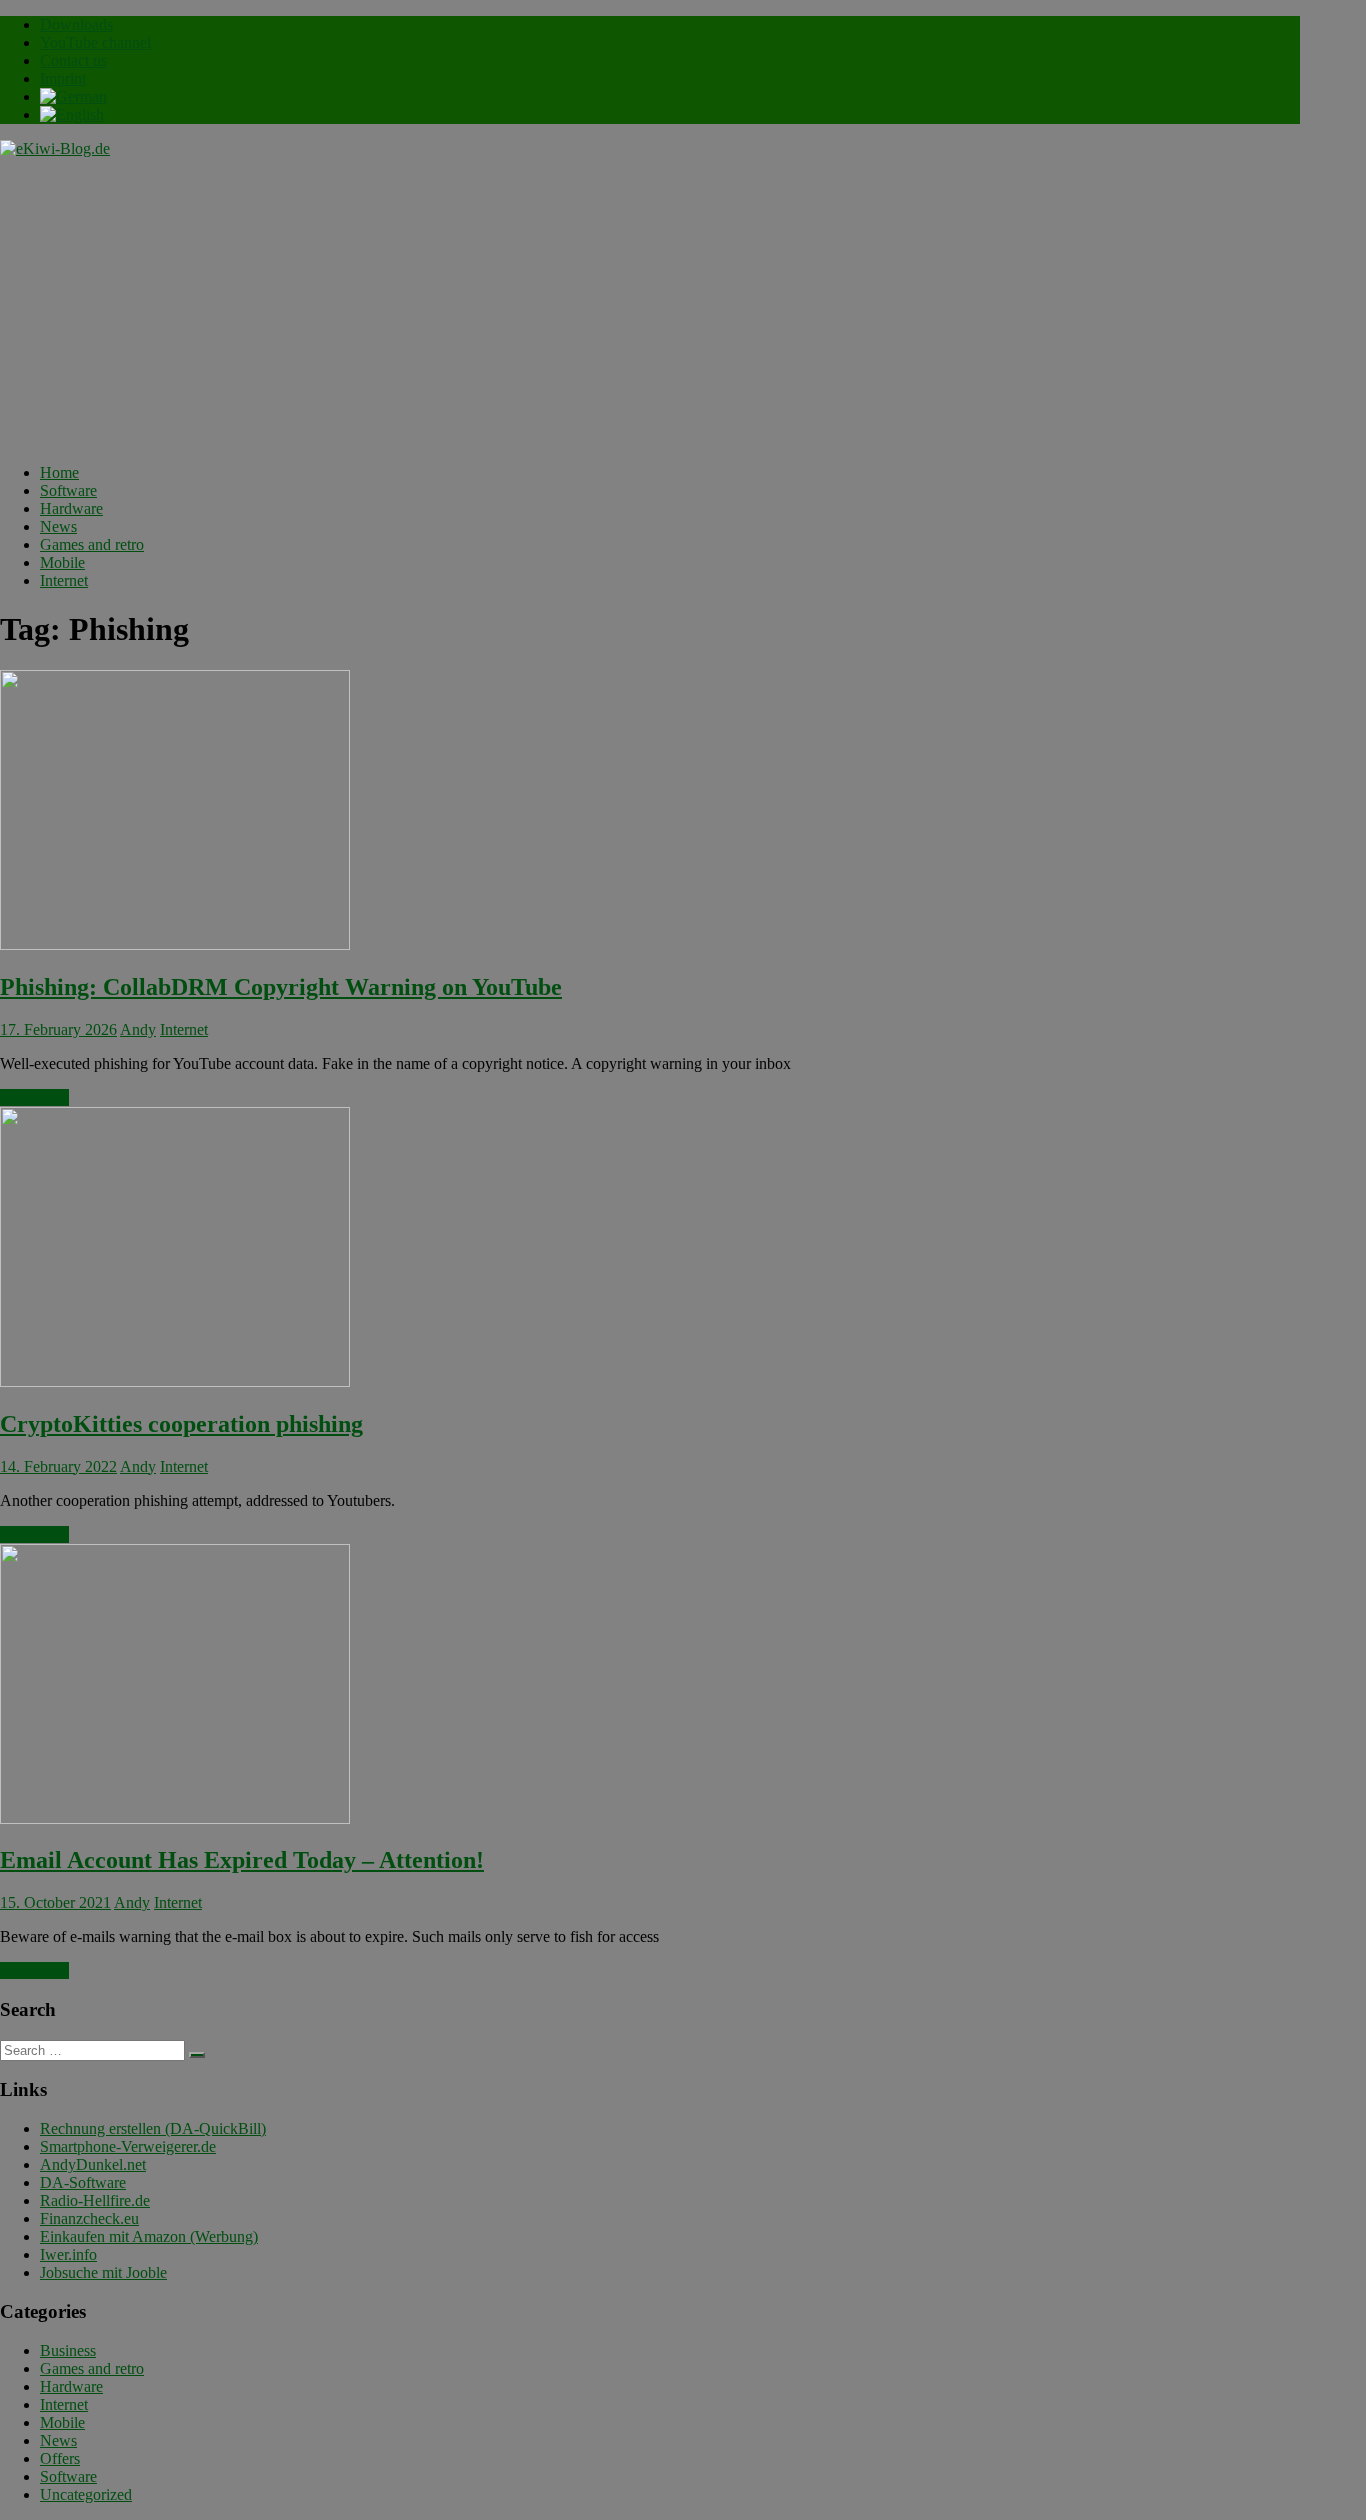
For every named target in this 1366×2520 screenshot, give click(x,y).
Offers (60, 2458)
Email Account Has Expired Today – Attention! (242, 1860)
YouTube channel (95, 42)
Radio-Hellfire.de (95, 2200)
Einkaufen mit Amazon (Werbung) (149, 2236)
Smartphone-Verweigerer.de (128, 2146)
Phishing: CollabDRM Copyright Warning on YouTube (281, 987)
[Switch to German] (73, 96)
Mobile (62, 562)
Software (68, 490)
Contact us (73, 60)
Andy (138, 1029)
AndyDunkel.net (93, 2164)
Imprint (63, 78)
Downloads (76, 24)
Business (68, 2350)
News (58, 526)
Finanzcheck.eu (89, 2218)
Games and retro (92, 544)
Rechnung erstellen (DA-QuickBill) (153, 2128)
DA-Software (83, 2182)
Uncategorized (86, 2494)
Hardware (71, 508)
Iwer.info (68, 2254)
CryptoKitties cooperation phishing (181, 1424)
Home (59, 472)
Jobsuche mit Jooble (103, 2272)
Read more (34, 1097)
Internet (64, 580)
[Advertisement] (650, 308)
